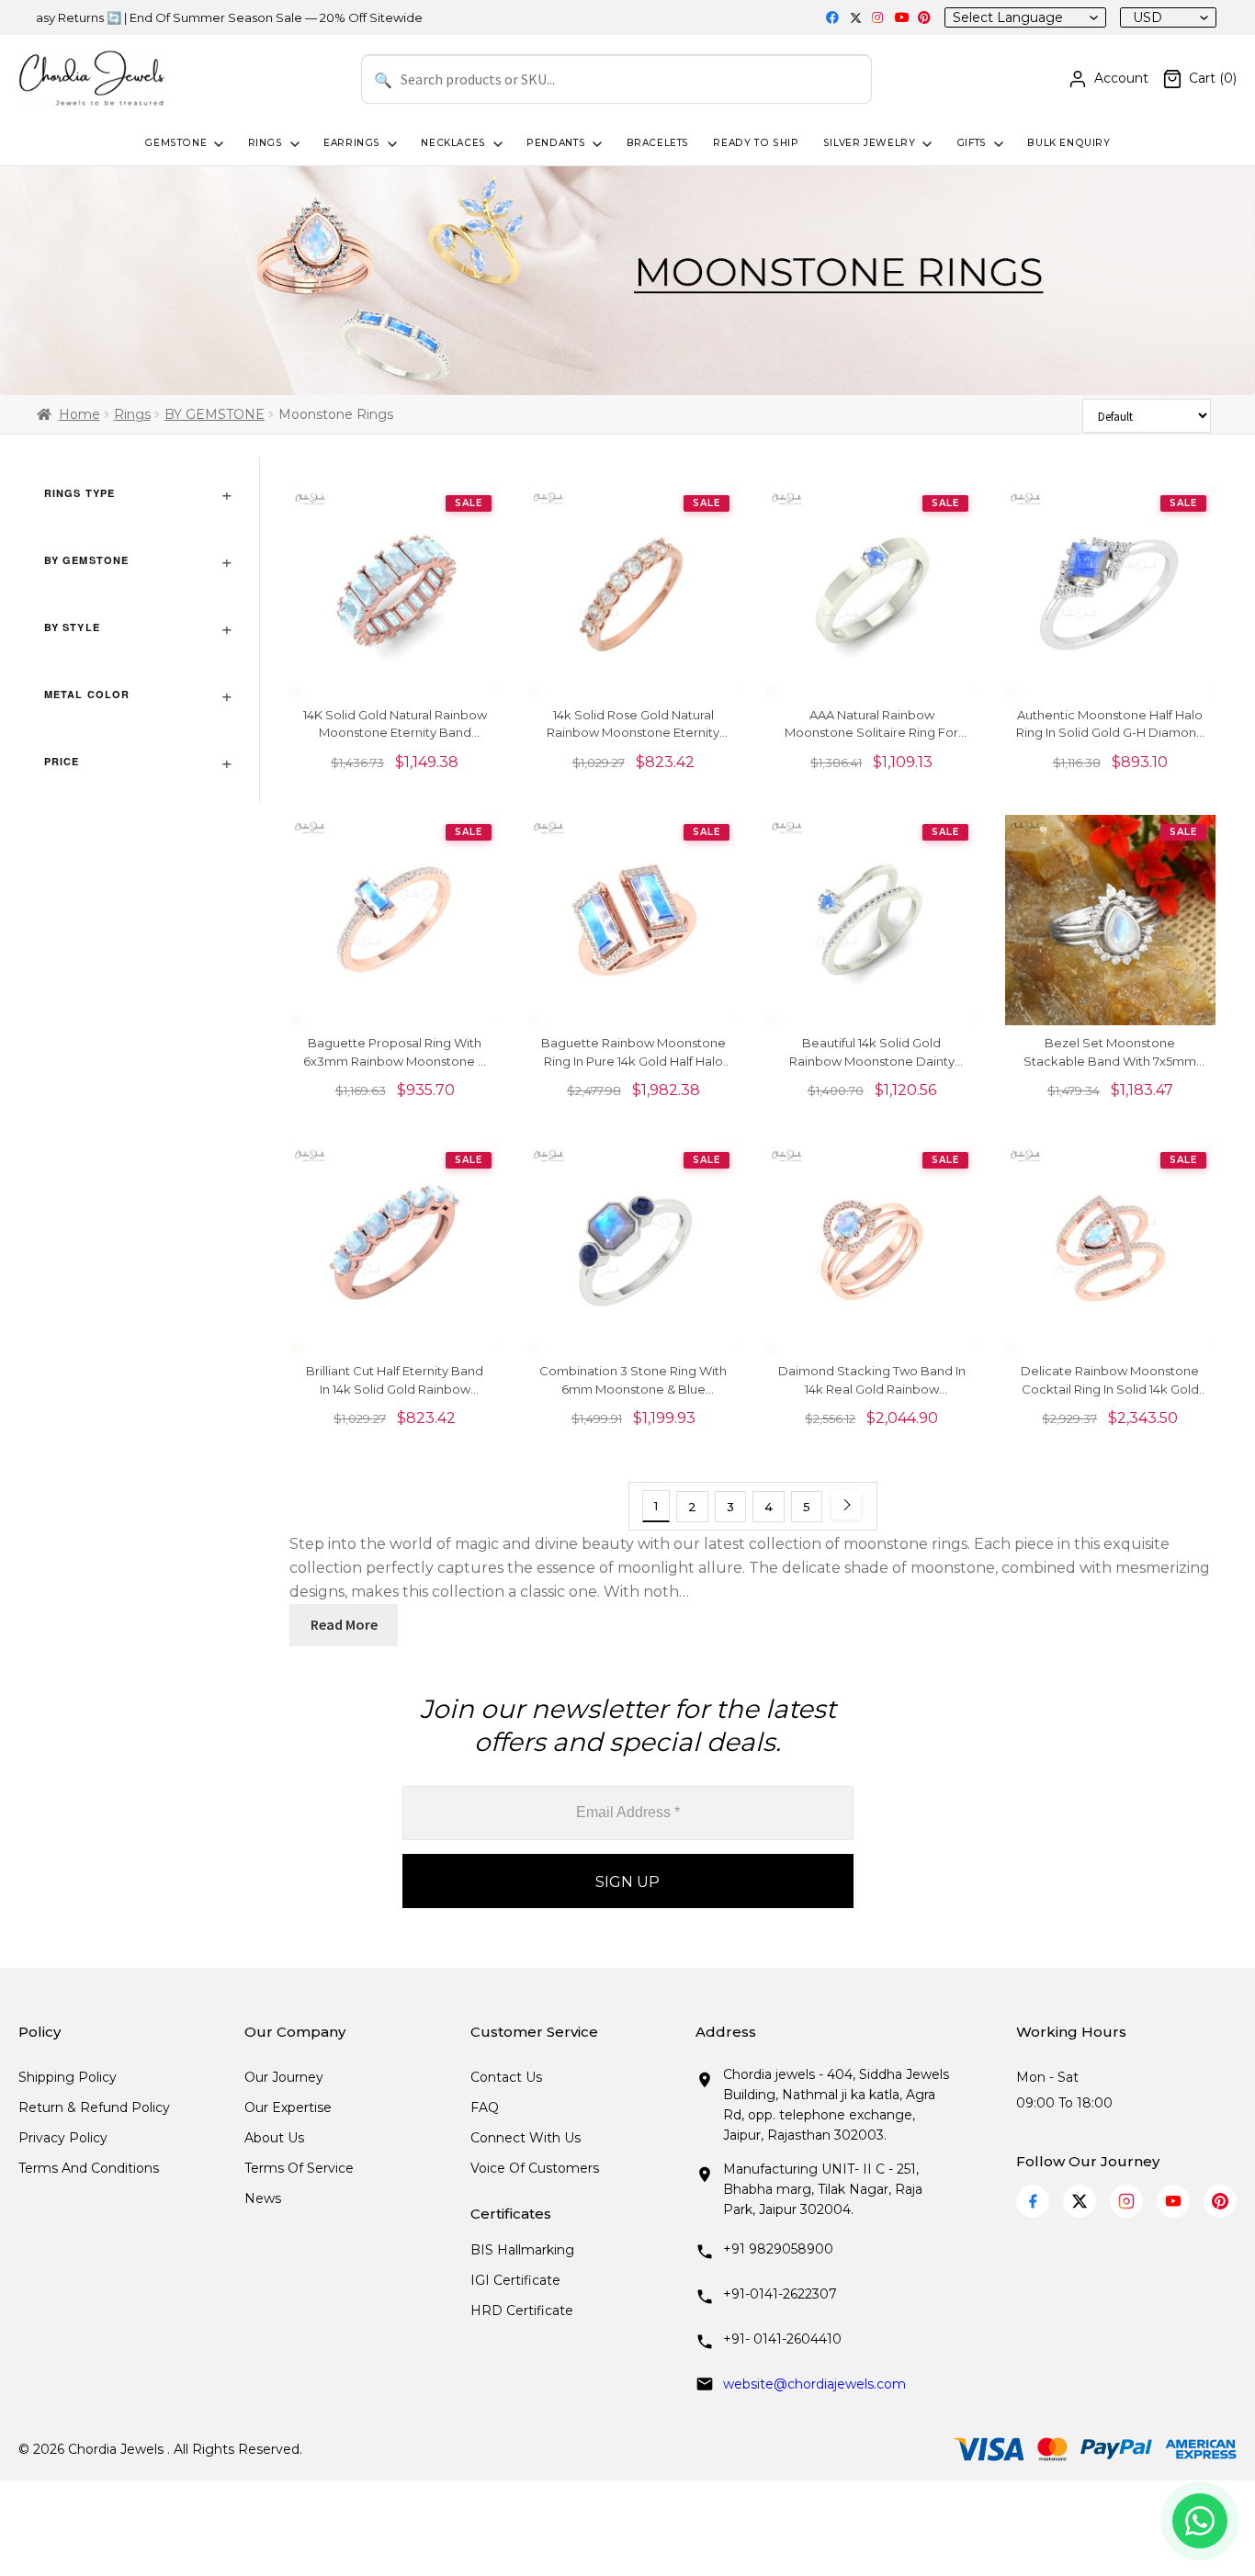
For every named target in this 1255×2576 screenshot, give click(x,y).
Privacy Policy (63, 2138)
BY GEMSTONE (215, 414)
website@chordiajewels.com (814, 2384)
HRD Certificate (522, 2310)
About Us (274, 2138)
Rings (266, 143)
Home (79, 414)
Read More (344, 1624)
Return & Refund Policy (94, 2107)
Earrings (352, 143)
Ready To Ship (756, 143)
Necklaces (453, 143)
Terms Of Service (299, 2168)
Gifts (972, 143)
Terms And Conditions (89, 2168)
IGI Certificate (515, 2280)
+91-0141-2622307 (780, 2294)
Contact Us (506, 2077)
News (263, 2198)
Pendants (556, 143)
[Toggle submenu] (217, 144)
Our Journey (284, 2077)
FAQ (485, 2107)
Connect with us (526, 2138)
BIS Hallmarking (522, 2250)
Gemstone (175, 143)
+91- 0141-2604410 (782, 2339)
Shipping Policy (68, 2077)
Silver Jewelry (870, 143)
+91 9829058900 (778, 2249)
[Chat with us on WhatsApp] (1200, 2521)
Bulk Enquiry (1068, 143)
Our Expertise (288, 2107)
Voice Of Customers (535, 2168)
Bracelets (658, 143)
